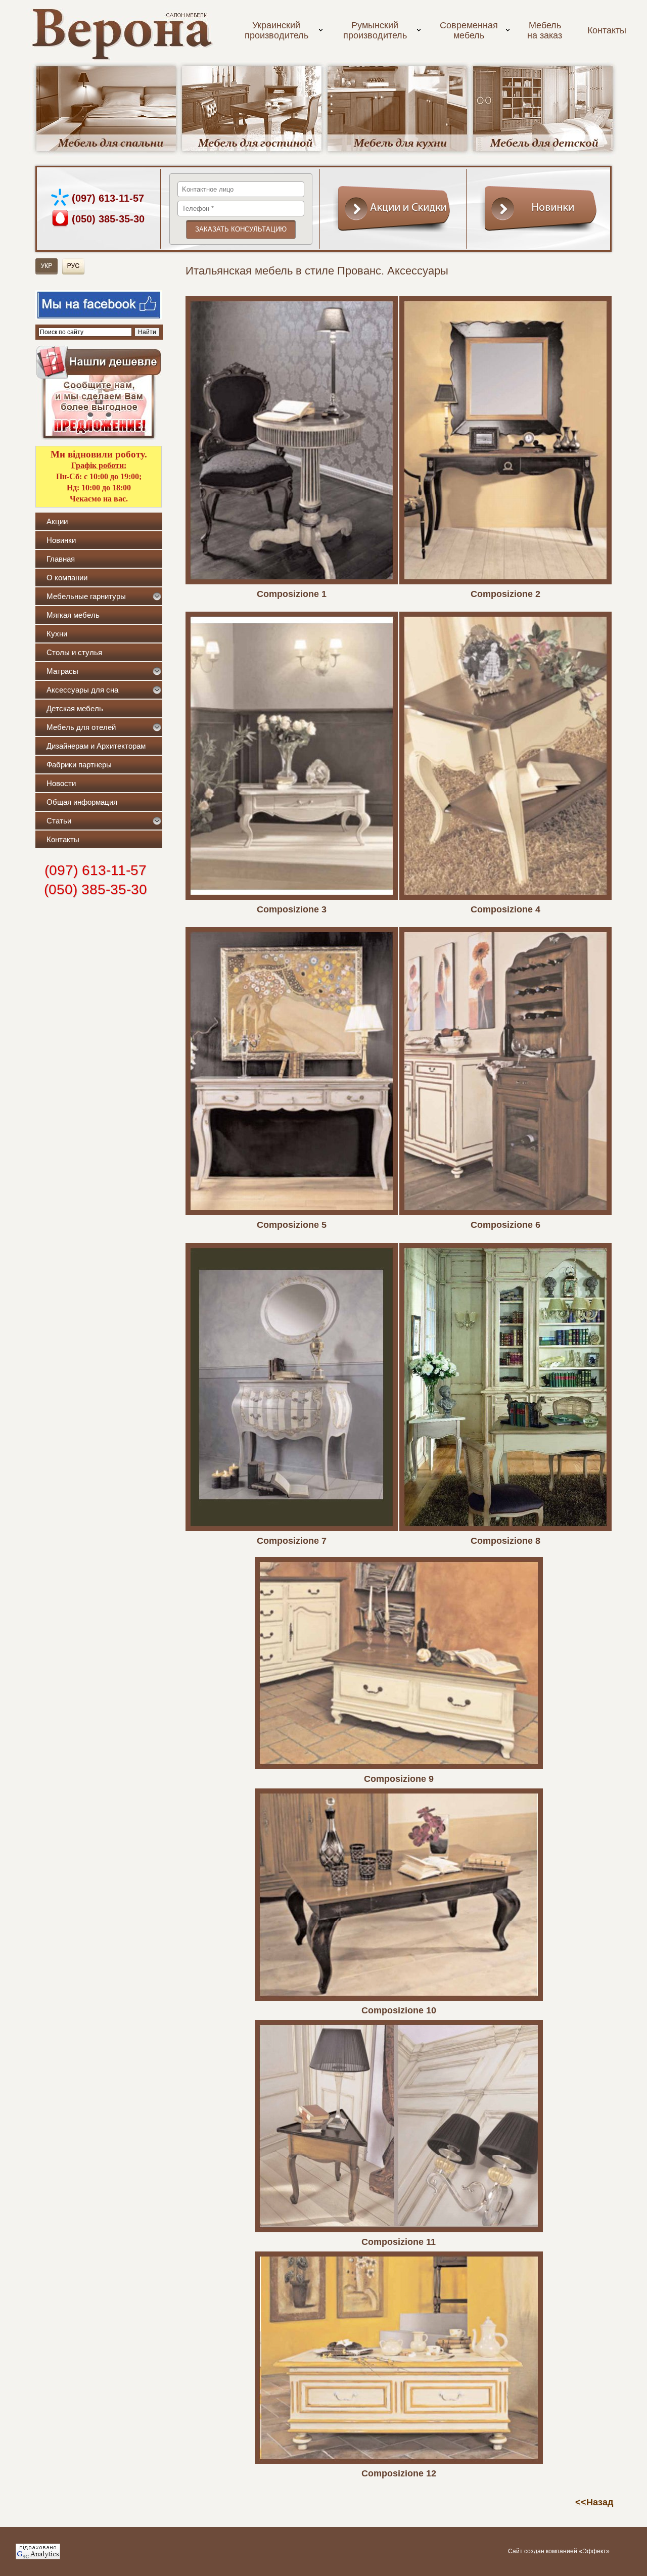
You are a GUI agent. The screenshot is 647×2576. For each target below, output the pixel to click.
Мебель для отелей (81, 727)
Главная (61, 559)
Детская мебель (75, 708)
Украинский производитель (276, 30)
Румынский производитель (375, 30)
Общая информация (82, 802)
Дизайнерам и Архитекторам (96, 746)
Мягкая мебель (73, 615)
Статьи (59, 821)
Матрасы (62, 671)
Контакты (607, 30)
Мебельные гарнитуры (86, 596)
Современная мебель (469, 30)
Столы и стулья (74, 652)
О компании (67, 578)
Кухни (57, 634)
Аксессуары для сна (82, 690)
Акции (57, 521)
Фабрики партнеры (79, 765)
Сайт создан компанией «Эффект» (559, 2551)
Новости (61, 783)
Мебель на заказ (545, 30)
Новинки (61, 540)
